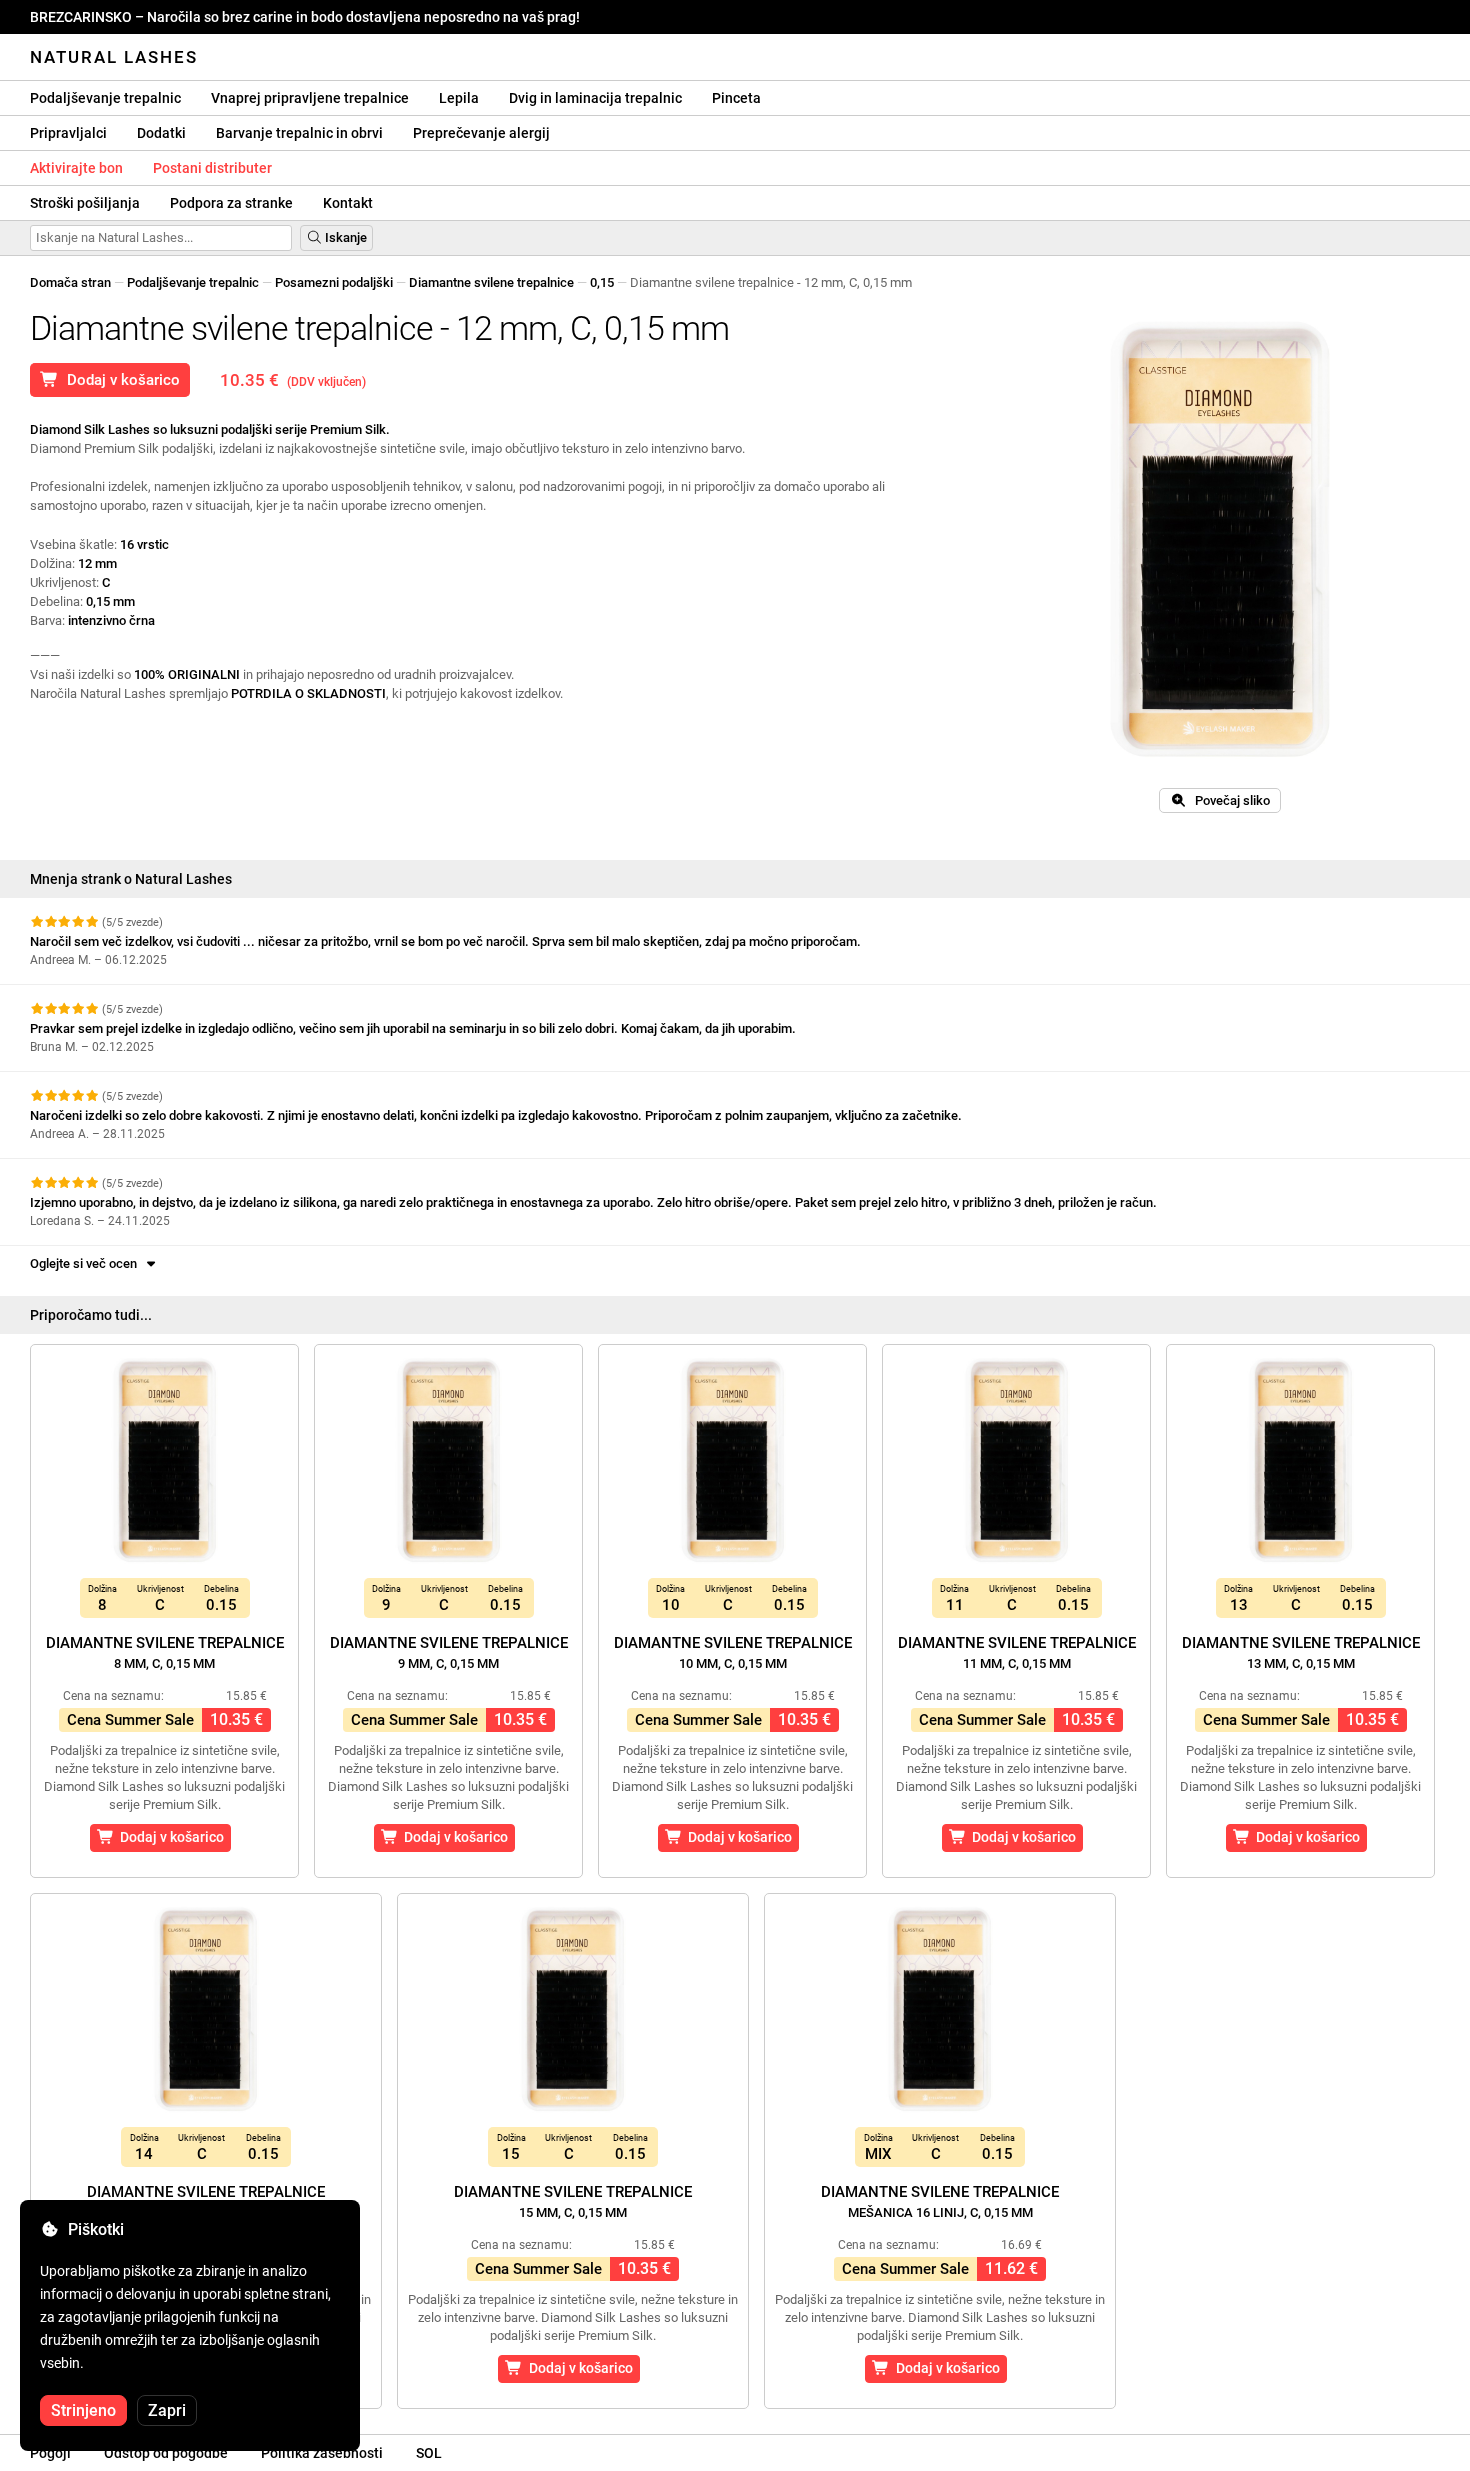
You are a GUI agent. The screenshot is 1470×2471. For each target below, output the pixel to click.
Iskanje (344, 237)
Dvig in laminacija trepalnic (595, 98)
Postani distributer (212, 168)
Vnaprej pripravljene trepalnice (310, 98)
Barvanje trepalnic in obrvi (299, 133)
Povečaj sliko (1228, 800)
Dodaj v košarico (119, 380)
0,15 (602, 282)
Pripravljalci (68, 133)
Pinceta (736, 98)
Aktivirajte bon (76, 168)
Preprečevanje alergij (481, 133)
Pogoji (50, 2453)
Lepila (459, 98)
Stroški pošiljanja (85, 203)
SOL (429, 2453)
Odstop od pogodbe (166, 2453)
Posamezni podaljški (334, 282)
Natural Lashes (114, 57)
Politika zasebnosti (322, 2453)
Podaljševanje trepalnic (105, 98)
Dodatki (161, 133)
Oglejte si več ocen (86, 1263)
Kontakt (348, 203)
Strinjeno (83, 2410)
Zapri (167, 2410)
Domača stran (70, 282)
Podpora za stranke (231, 203)
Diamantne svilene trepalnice (491, 282)
